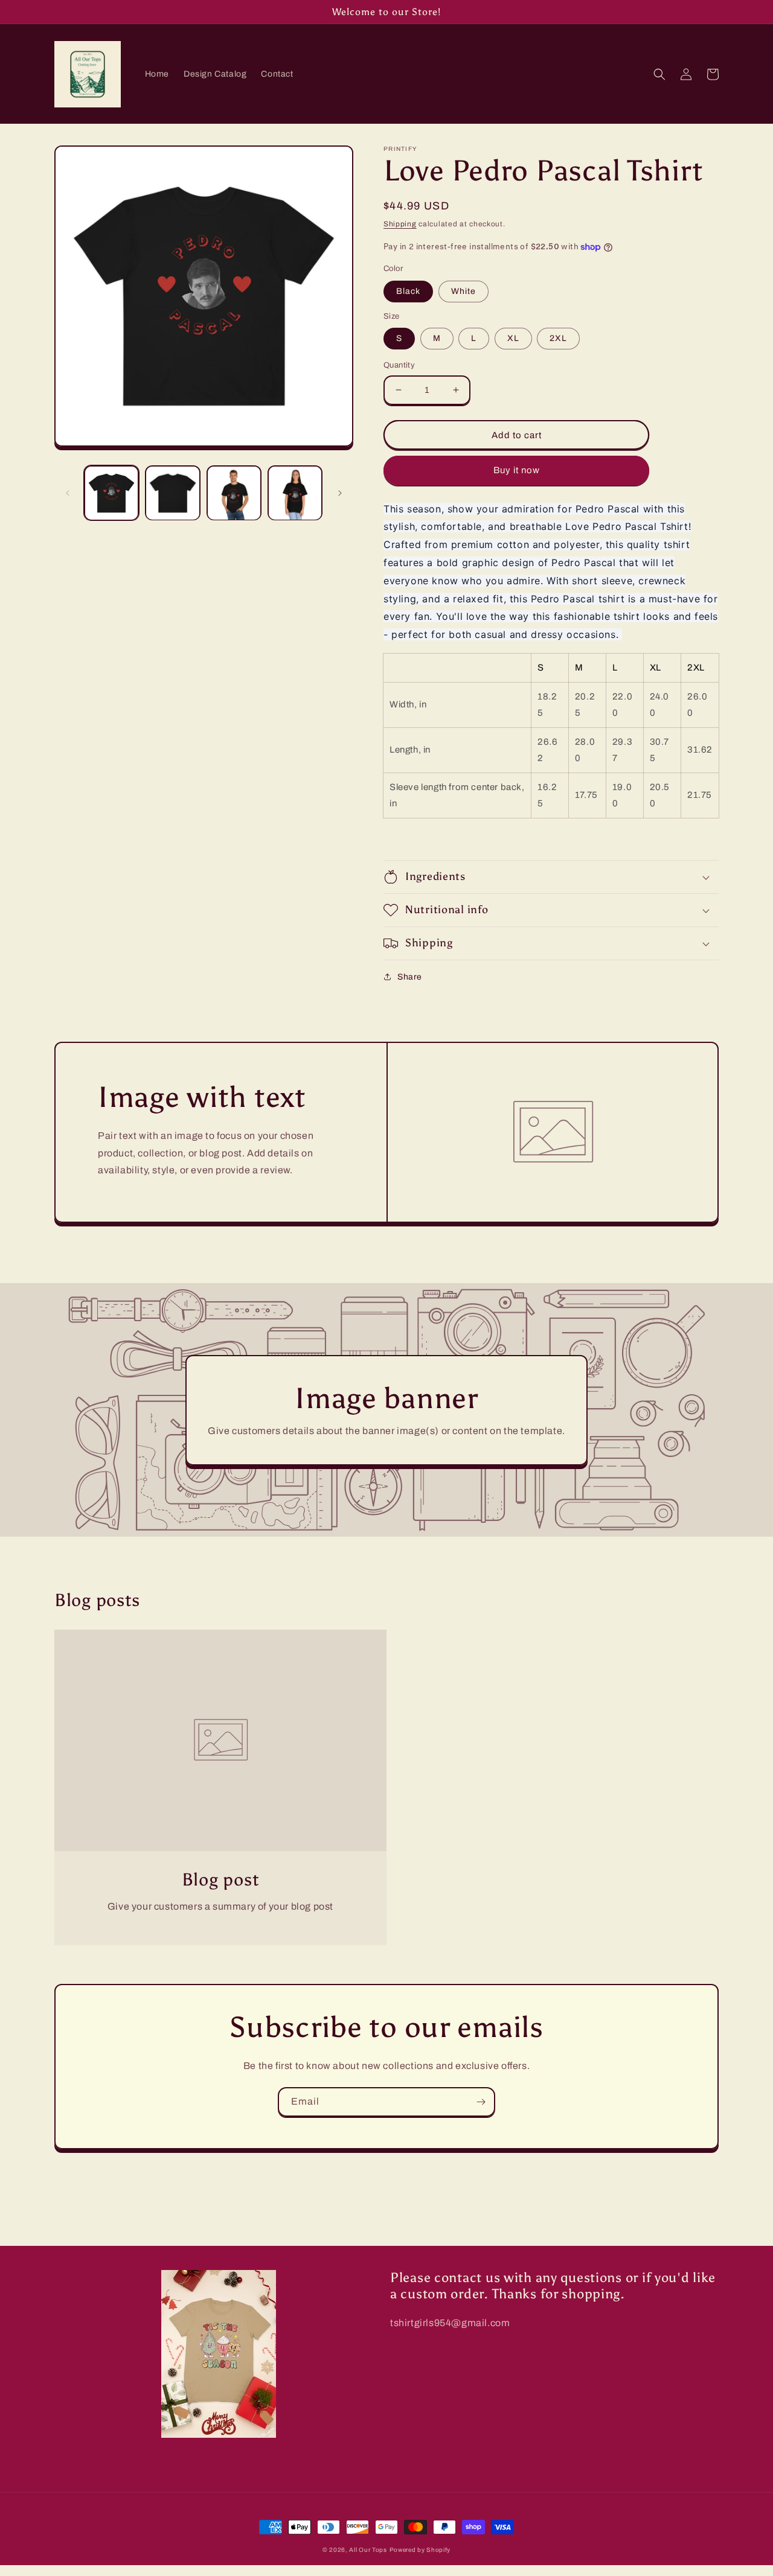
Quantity (399, 365)
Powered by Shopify (420, 2550)
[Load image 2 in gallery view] (172, 493)
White (463, 291)
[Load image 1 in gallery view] (111, 493)
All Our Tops (368, 2550)
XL (513, 338)
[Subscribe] (481, 2102)
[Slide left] (68, 493)
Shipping (400, 224)
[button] (659, 74)
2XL (558, 338)
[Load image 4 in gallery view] (295, 493)
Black (408, 291)
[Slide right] (340, 493)
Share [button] (410, 977)
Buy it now (517, 470)
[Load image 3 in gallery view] (234, 493)
